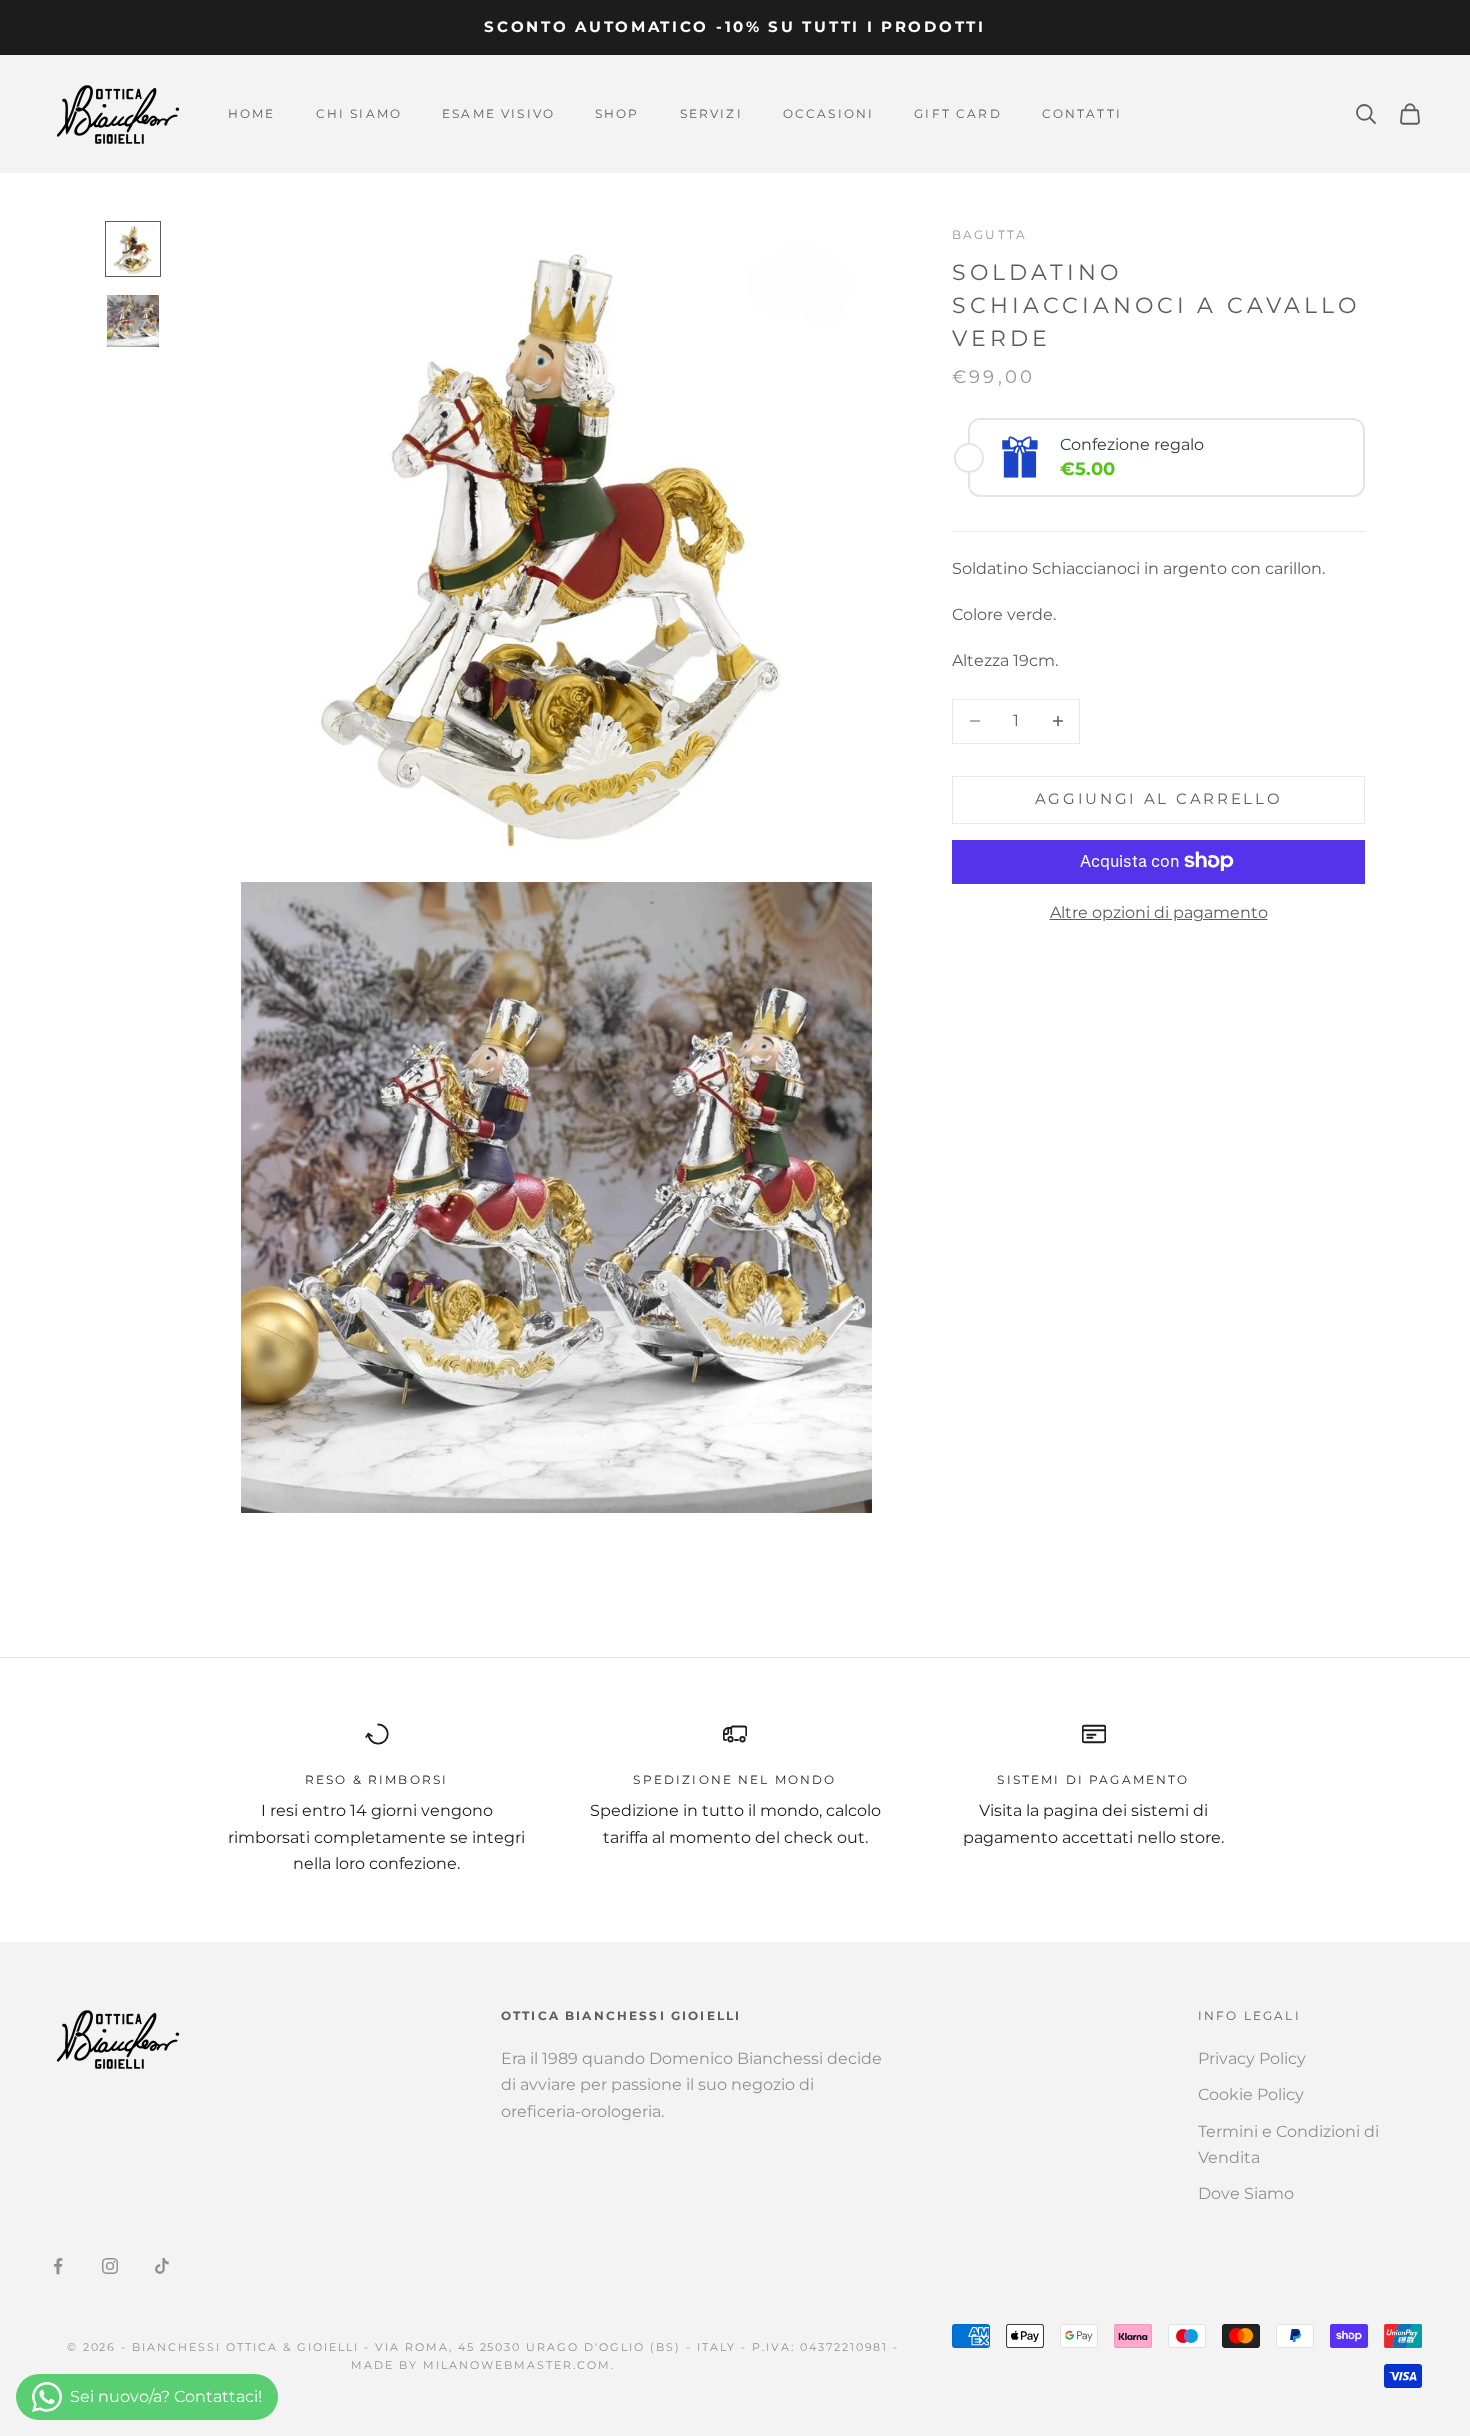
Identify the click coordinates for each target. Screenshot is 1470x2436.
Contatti (1082, 113)
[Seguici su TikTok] (162, 2266)
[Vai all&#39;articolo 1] (133, 249)
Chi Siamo (359, 113)
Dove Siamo (1246, 2193)
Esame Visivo (498, 113)
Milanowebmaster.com (517, 2365)
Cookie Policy (1251, 2094)
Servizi (711, 113)
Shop (617, 113)
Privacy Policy (1252, 2058)
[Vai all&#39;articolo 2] (133, 321)
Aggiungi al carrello (1159, 798)
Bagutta (989, 234)
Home (252, 113)
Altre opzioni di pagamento (1159, 911)
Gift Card (957, 113)
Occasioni (828, 113)
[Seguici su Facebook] (58, 2266)
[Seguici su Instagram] (110, 2266)
